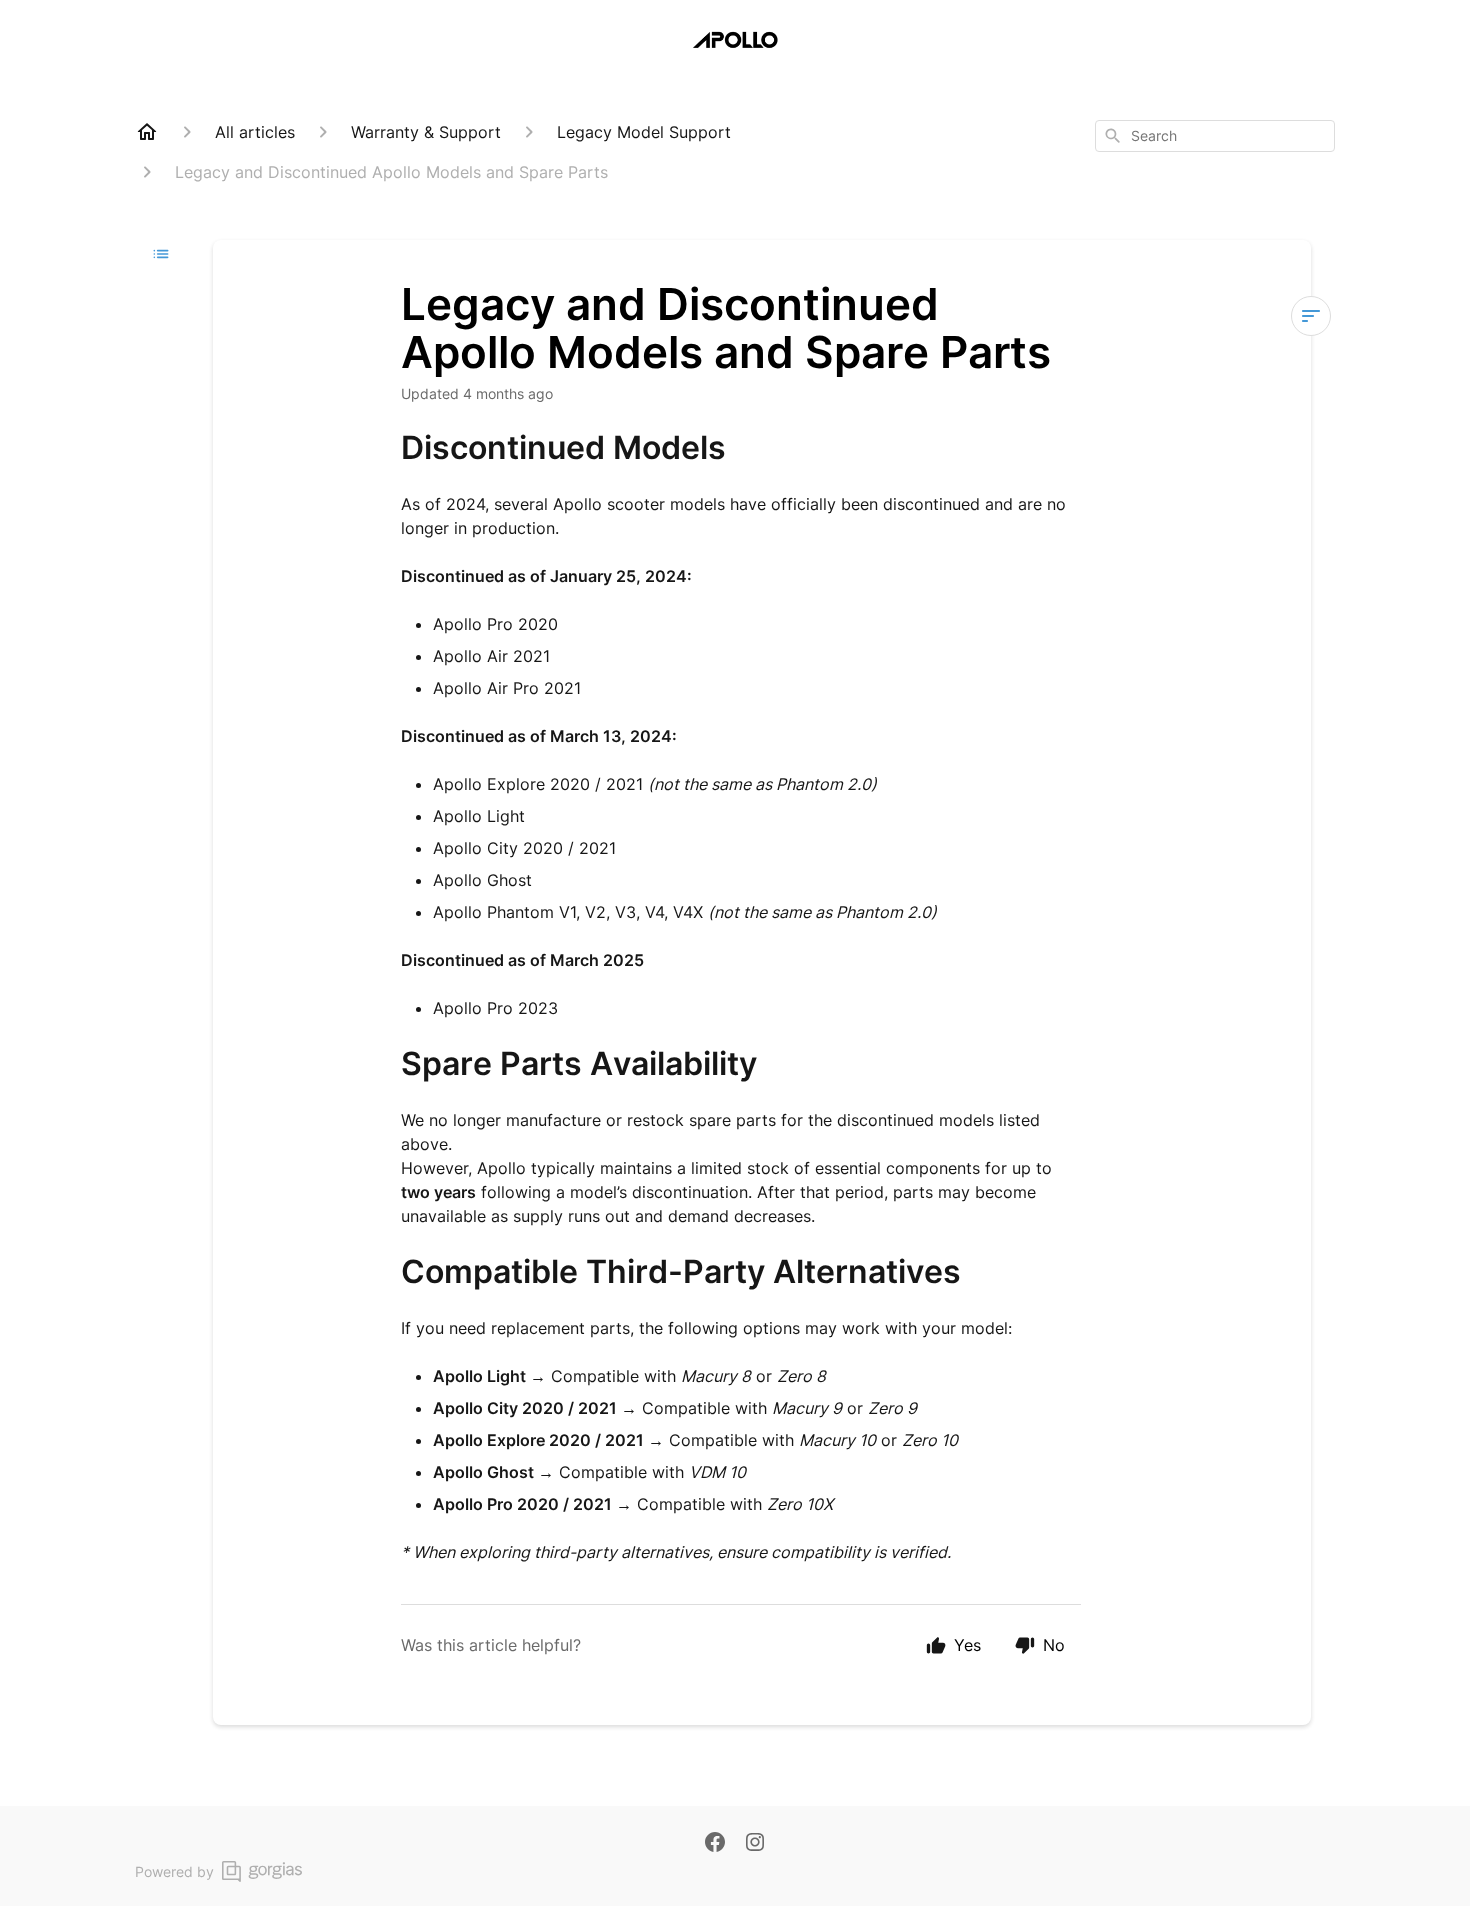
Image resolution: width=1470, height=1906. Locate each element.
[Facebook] (715, 1844)
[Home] (147, 132)
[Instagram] (755, 1844)
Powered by (174, 1871)
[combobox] (1215, 136)
